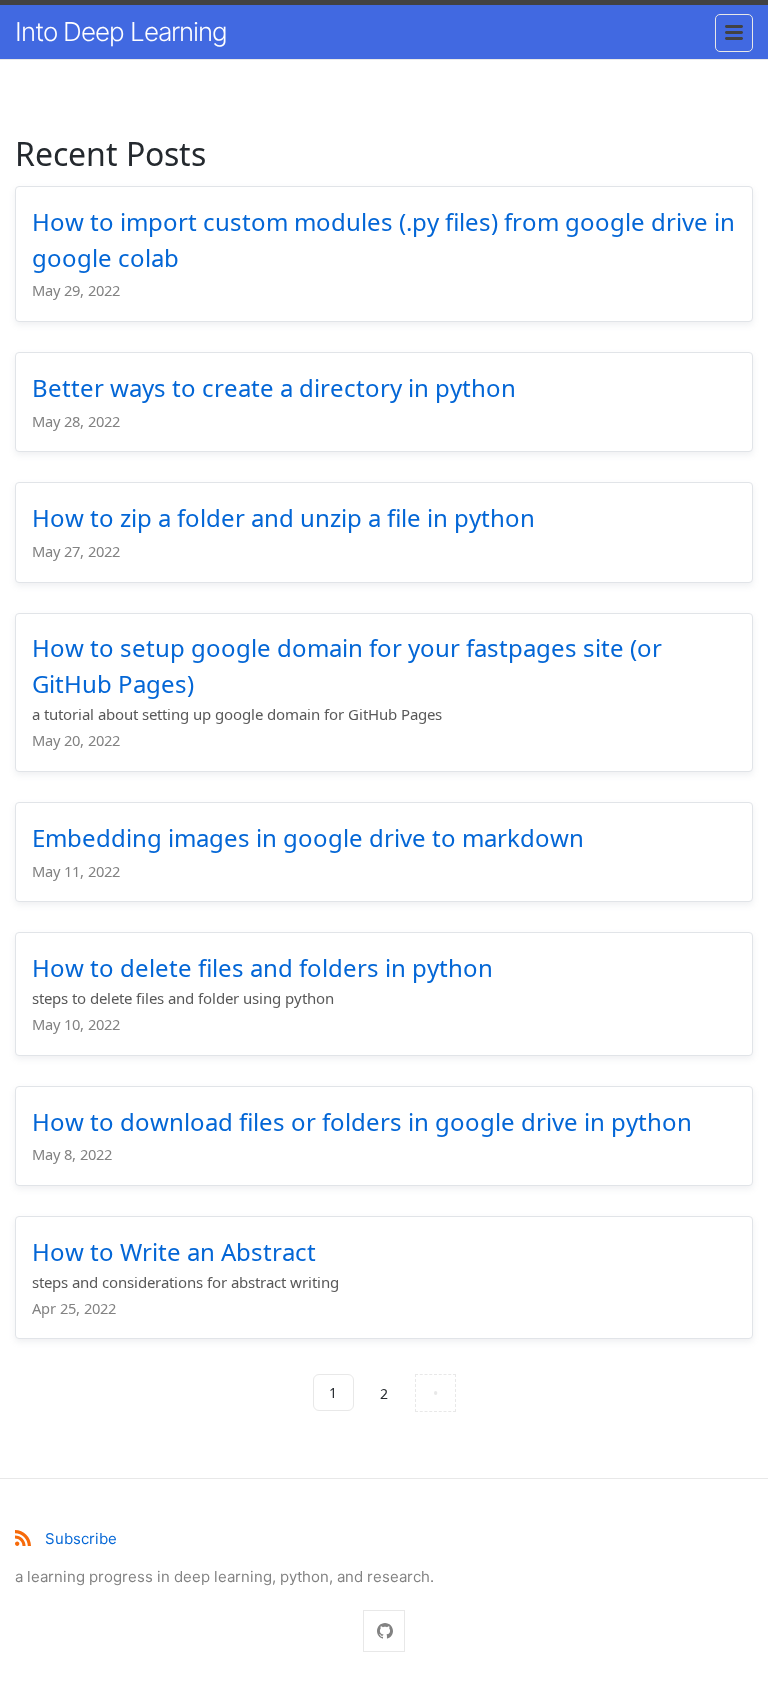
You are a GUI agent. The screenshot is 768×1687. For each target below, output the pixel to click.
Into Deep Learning (121, 31)
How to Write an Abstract (174, 1251)
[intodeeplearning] (384, 1631)
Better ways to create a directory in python (274, 387)
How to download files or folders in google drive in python (362, 1121)
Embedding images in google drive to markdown (308, 837)
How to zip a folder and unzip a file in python (283, 517)
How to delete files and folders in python (262, 967)
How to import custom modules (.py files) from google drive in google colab (383, 239)
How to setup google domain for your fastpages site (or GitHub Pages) (347, 665)
